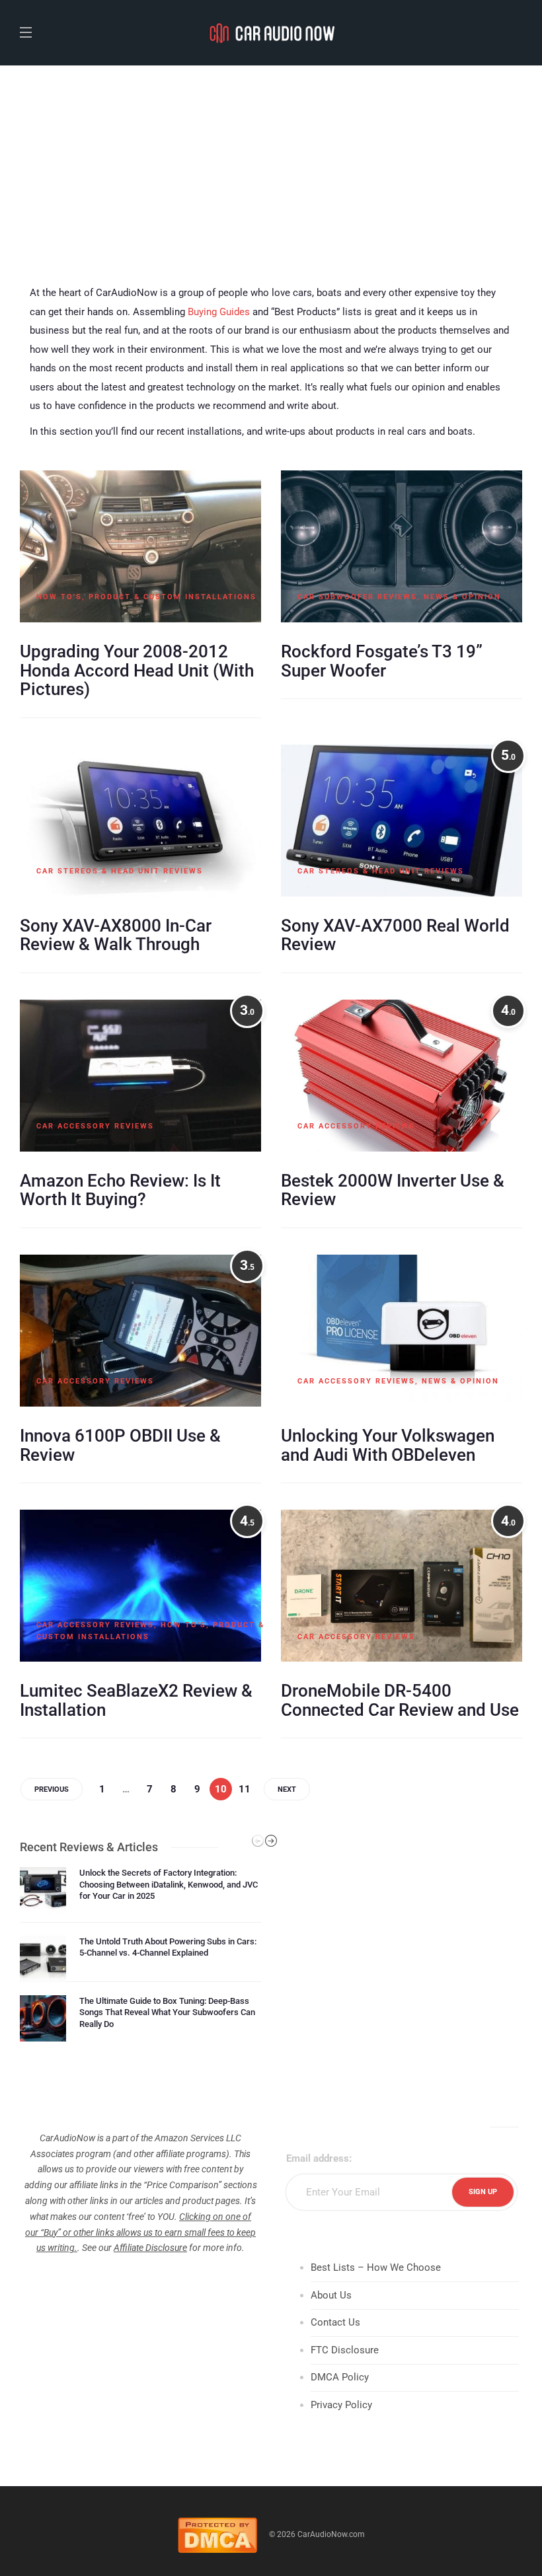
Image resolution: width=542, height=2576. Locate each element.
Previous (52, 1789)
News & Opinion (462, 597)
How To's (59, 597)
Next (287, 1789)
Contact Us (335, 2322)
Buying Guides (219, 312)
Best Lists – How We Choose (376, 2267)
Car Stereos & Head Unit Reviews (120, 871)
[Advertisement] (271, 165)
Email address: (319, 2158)
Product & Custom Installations (173, 597)
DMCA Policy (340, 2377)
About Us (331, 2295)
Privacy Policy (341, 2405)
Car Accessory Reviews (95, 1126)
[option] (140, 1954)
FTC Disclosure (345, 2350)
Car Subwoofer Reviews (357, 597)
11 (245, 1789)
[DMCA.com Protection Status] (217, 2534)
